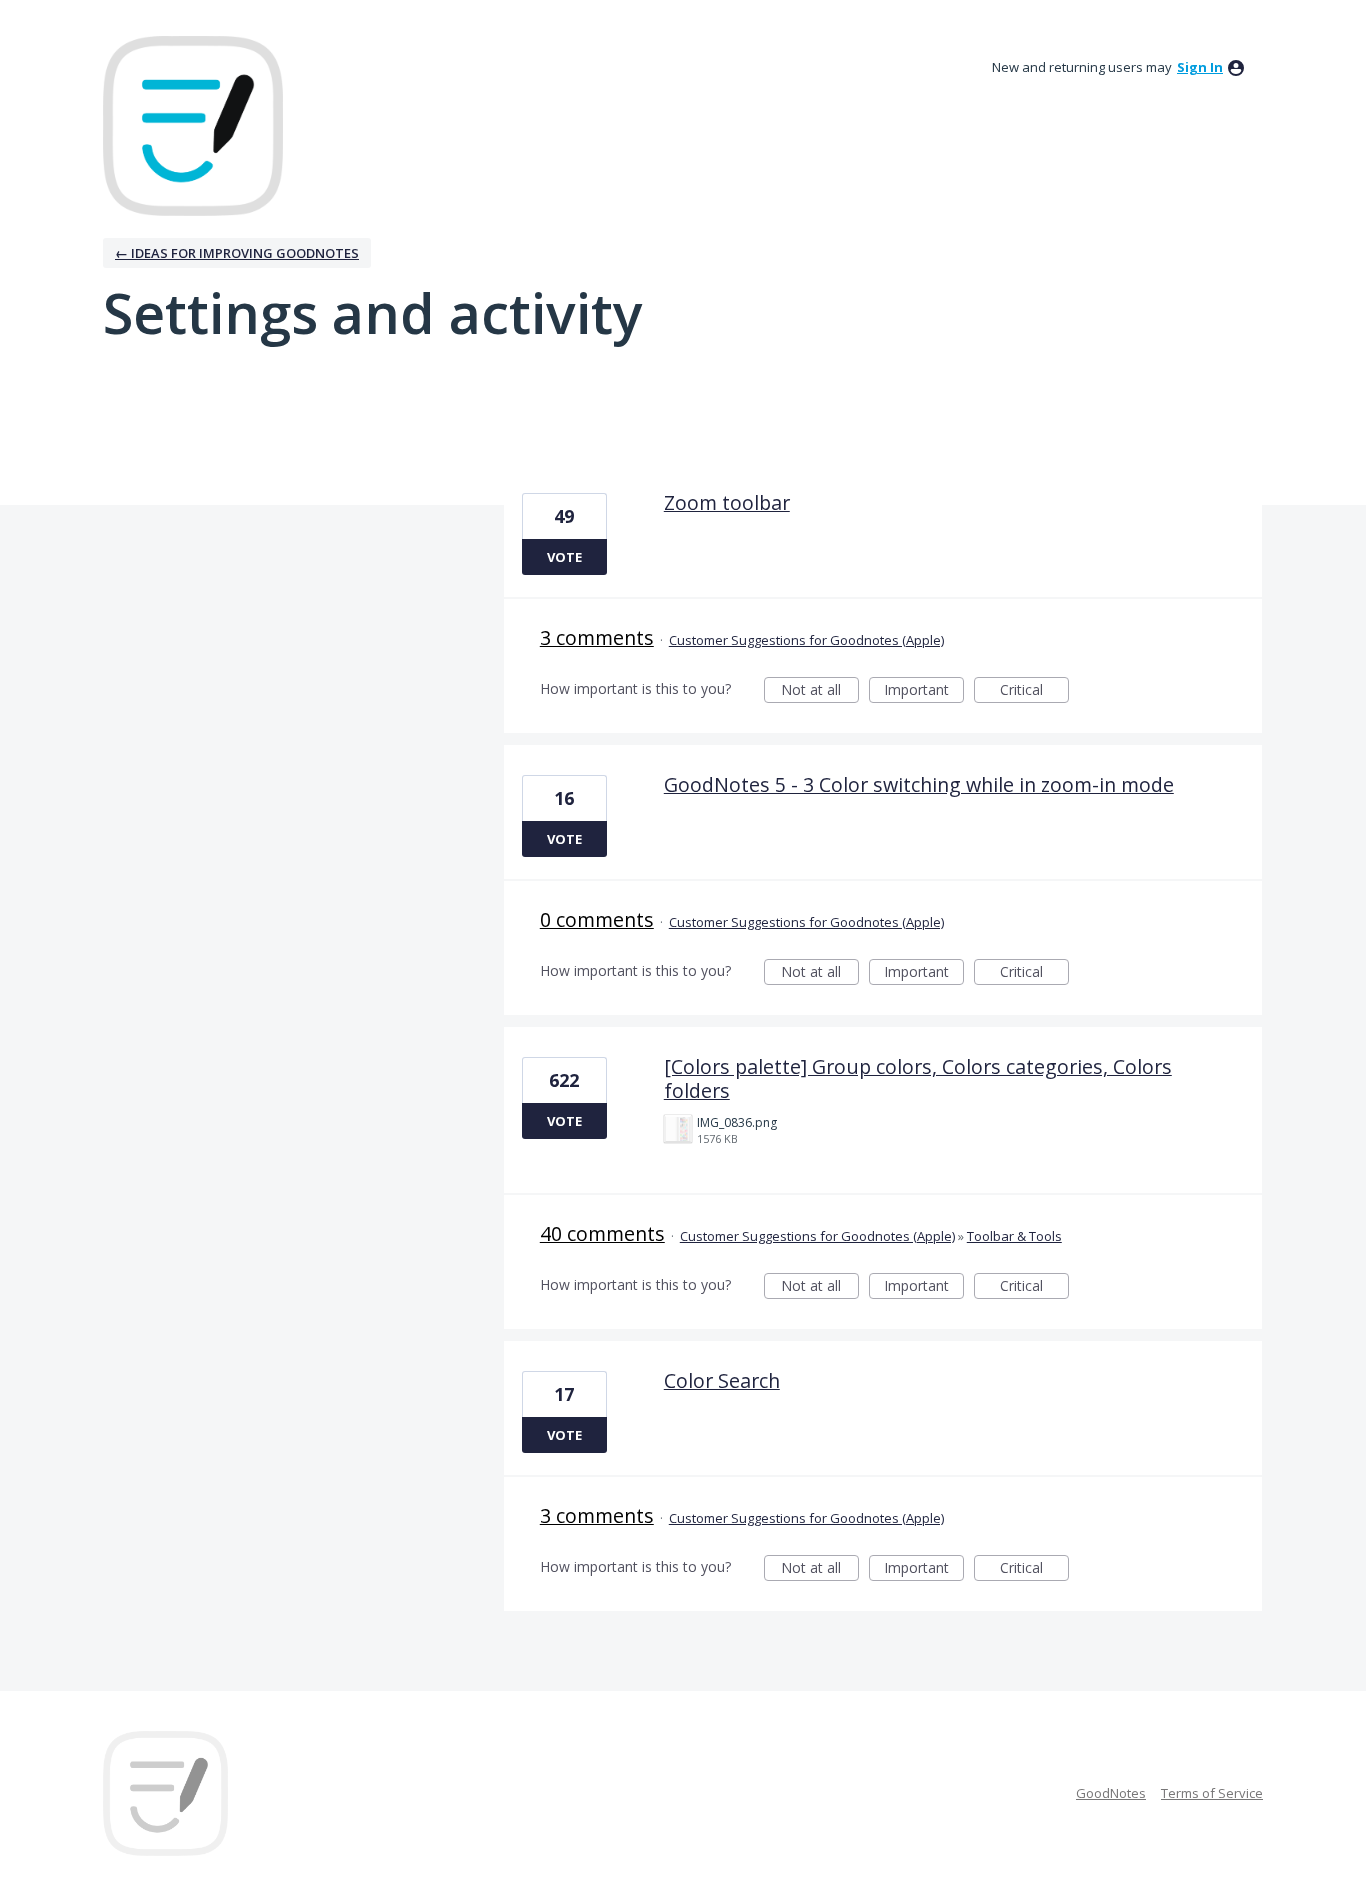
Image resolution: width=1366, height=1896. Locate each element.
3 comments (597, 637)
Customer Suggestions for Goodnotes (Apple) (806, 640)
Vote (564, 557)
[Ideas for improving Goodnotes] (193, 126)
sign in (1200, 67)
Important (924, 691)
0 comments (597, 919)
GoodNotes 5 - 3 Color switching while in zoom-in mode (919, 784)
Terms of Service (1212, 1793)
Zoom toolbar (727, 502)
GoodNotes (1111, 1793)
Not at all (820, 691)
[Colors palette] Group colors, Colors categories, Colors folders (918, 1078)
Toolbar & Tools (1014, 1236)
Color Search (722, 1380)
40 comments (602, 1233)
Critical (1034, 691)
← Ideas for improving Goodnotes (237, 253)
